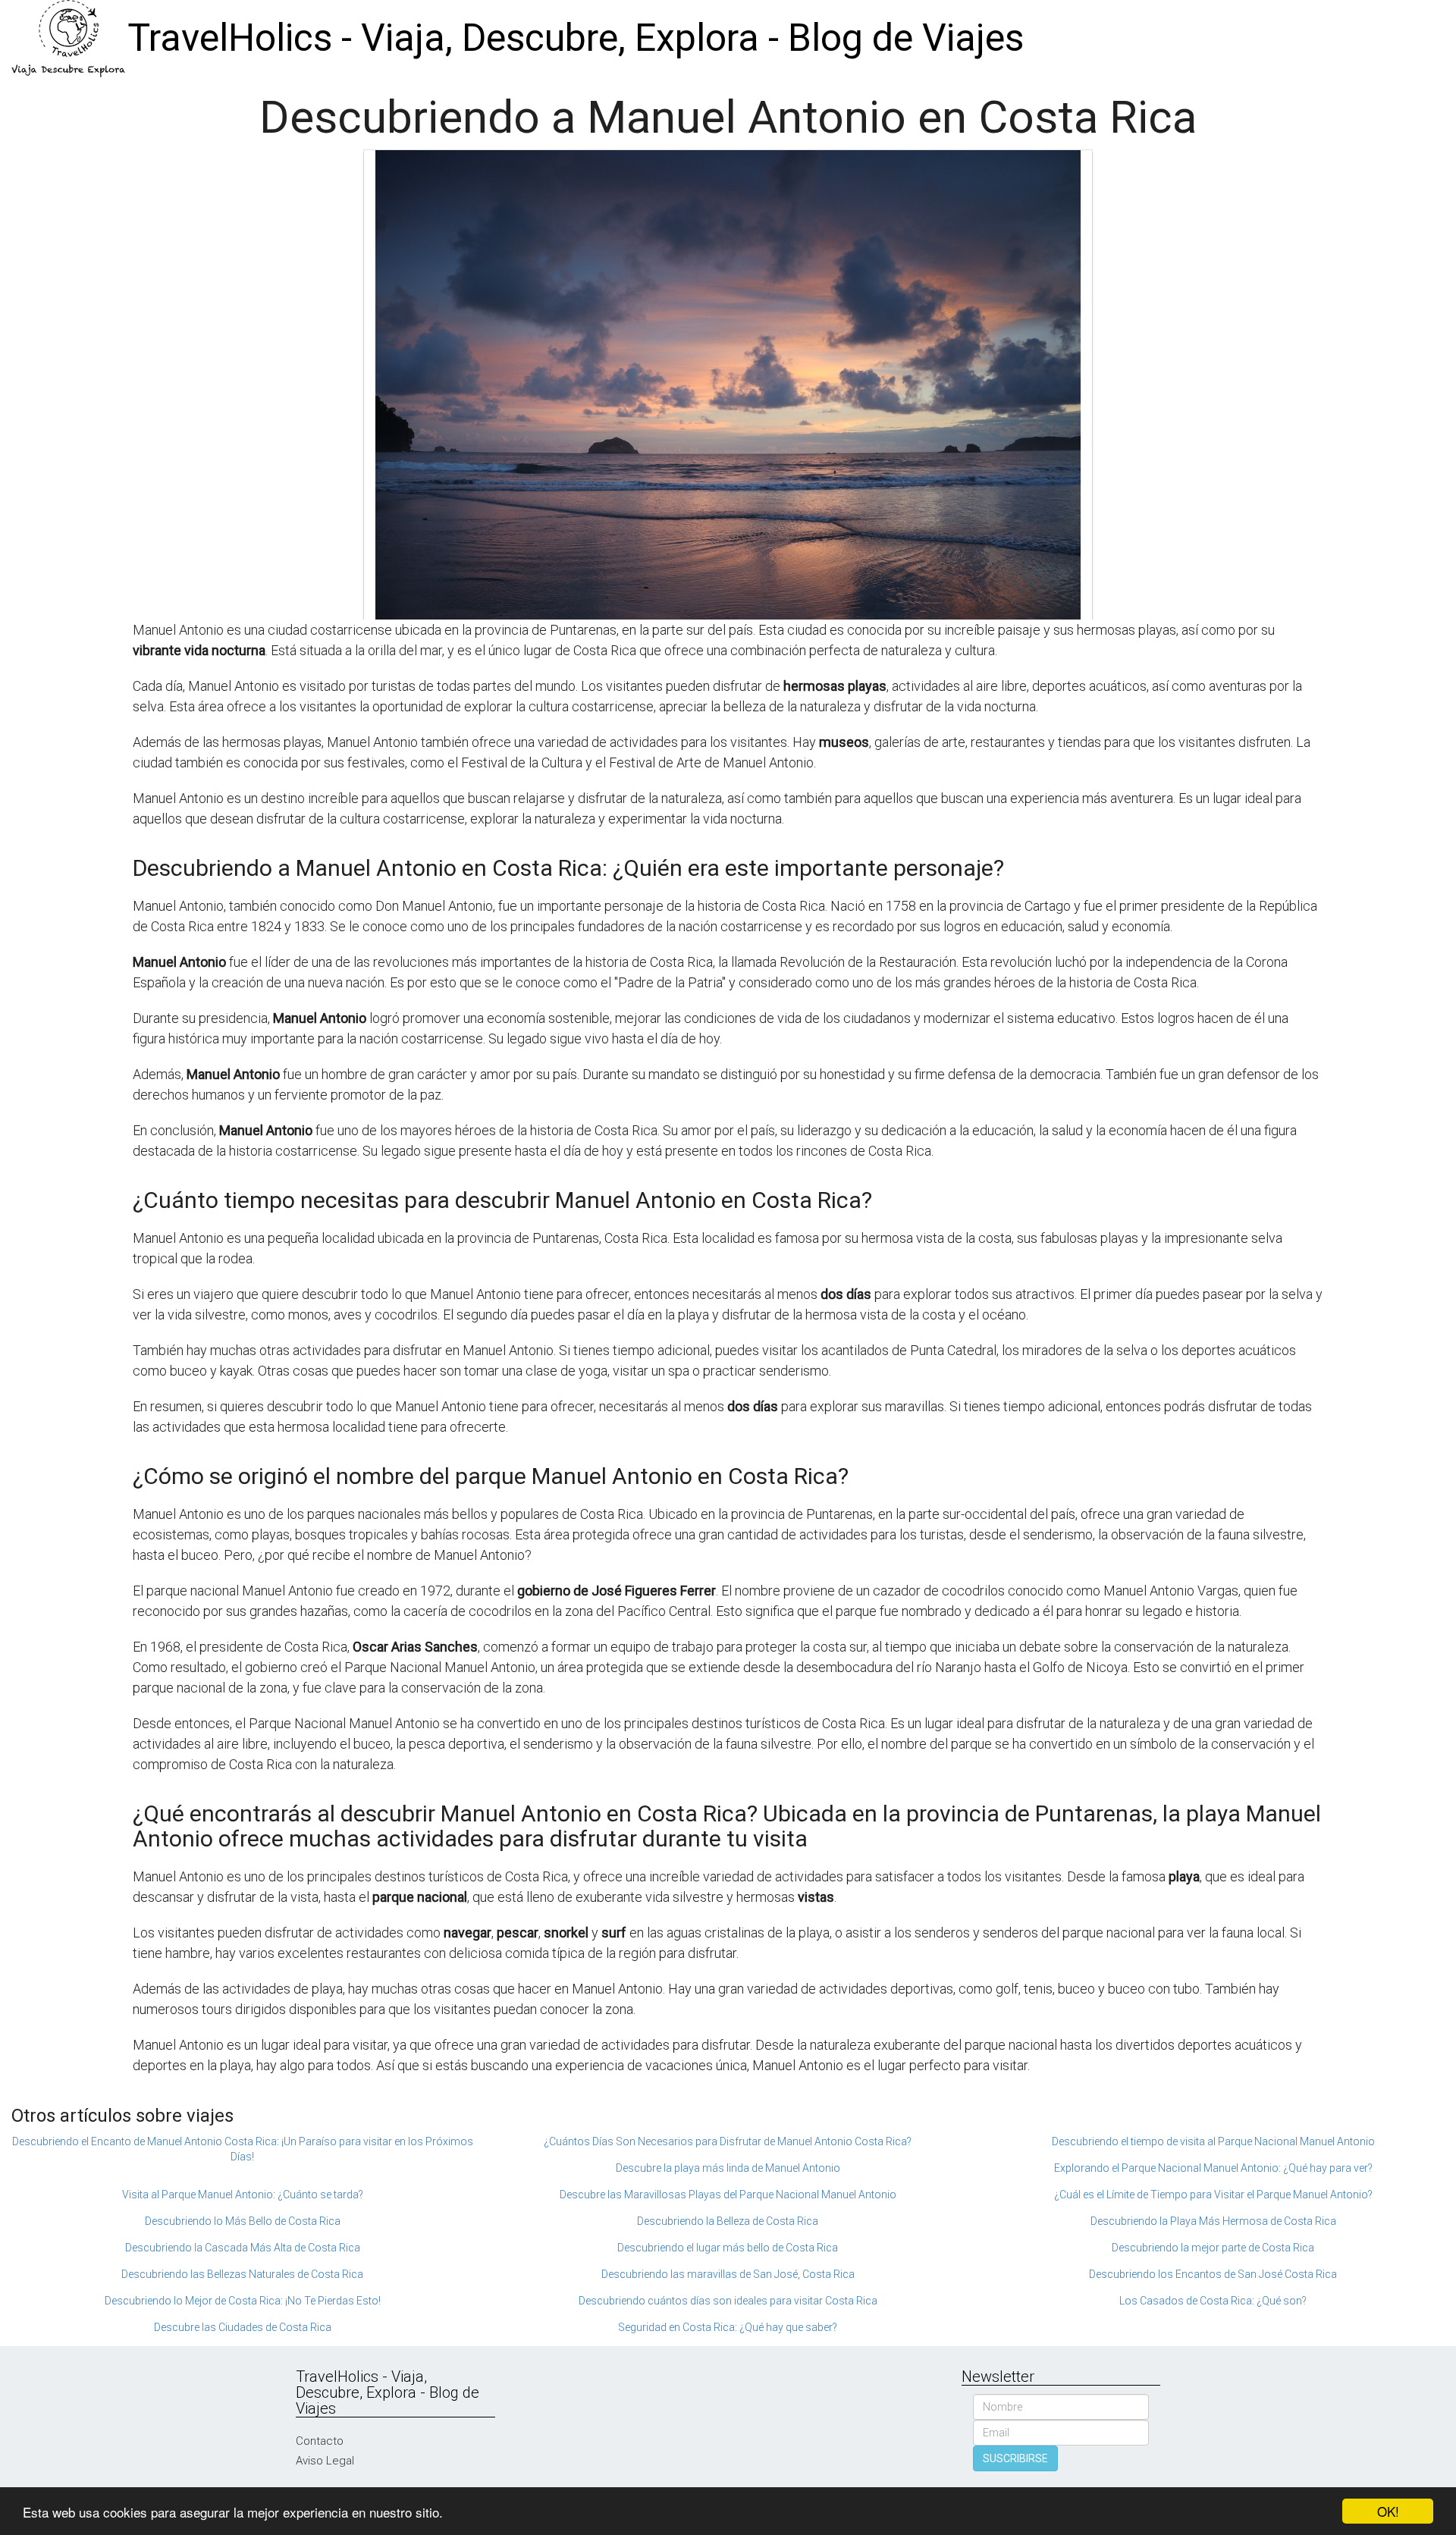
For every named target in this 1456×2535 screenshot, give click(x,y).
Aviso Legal (325, 2461)
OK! (1388, 2511)
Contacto (320, 2441)
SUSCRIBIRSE (1015, 2458)
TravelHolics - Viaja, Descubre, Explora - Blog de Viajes (576, 38)
